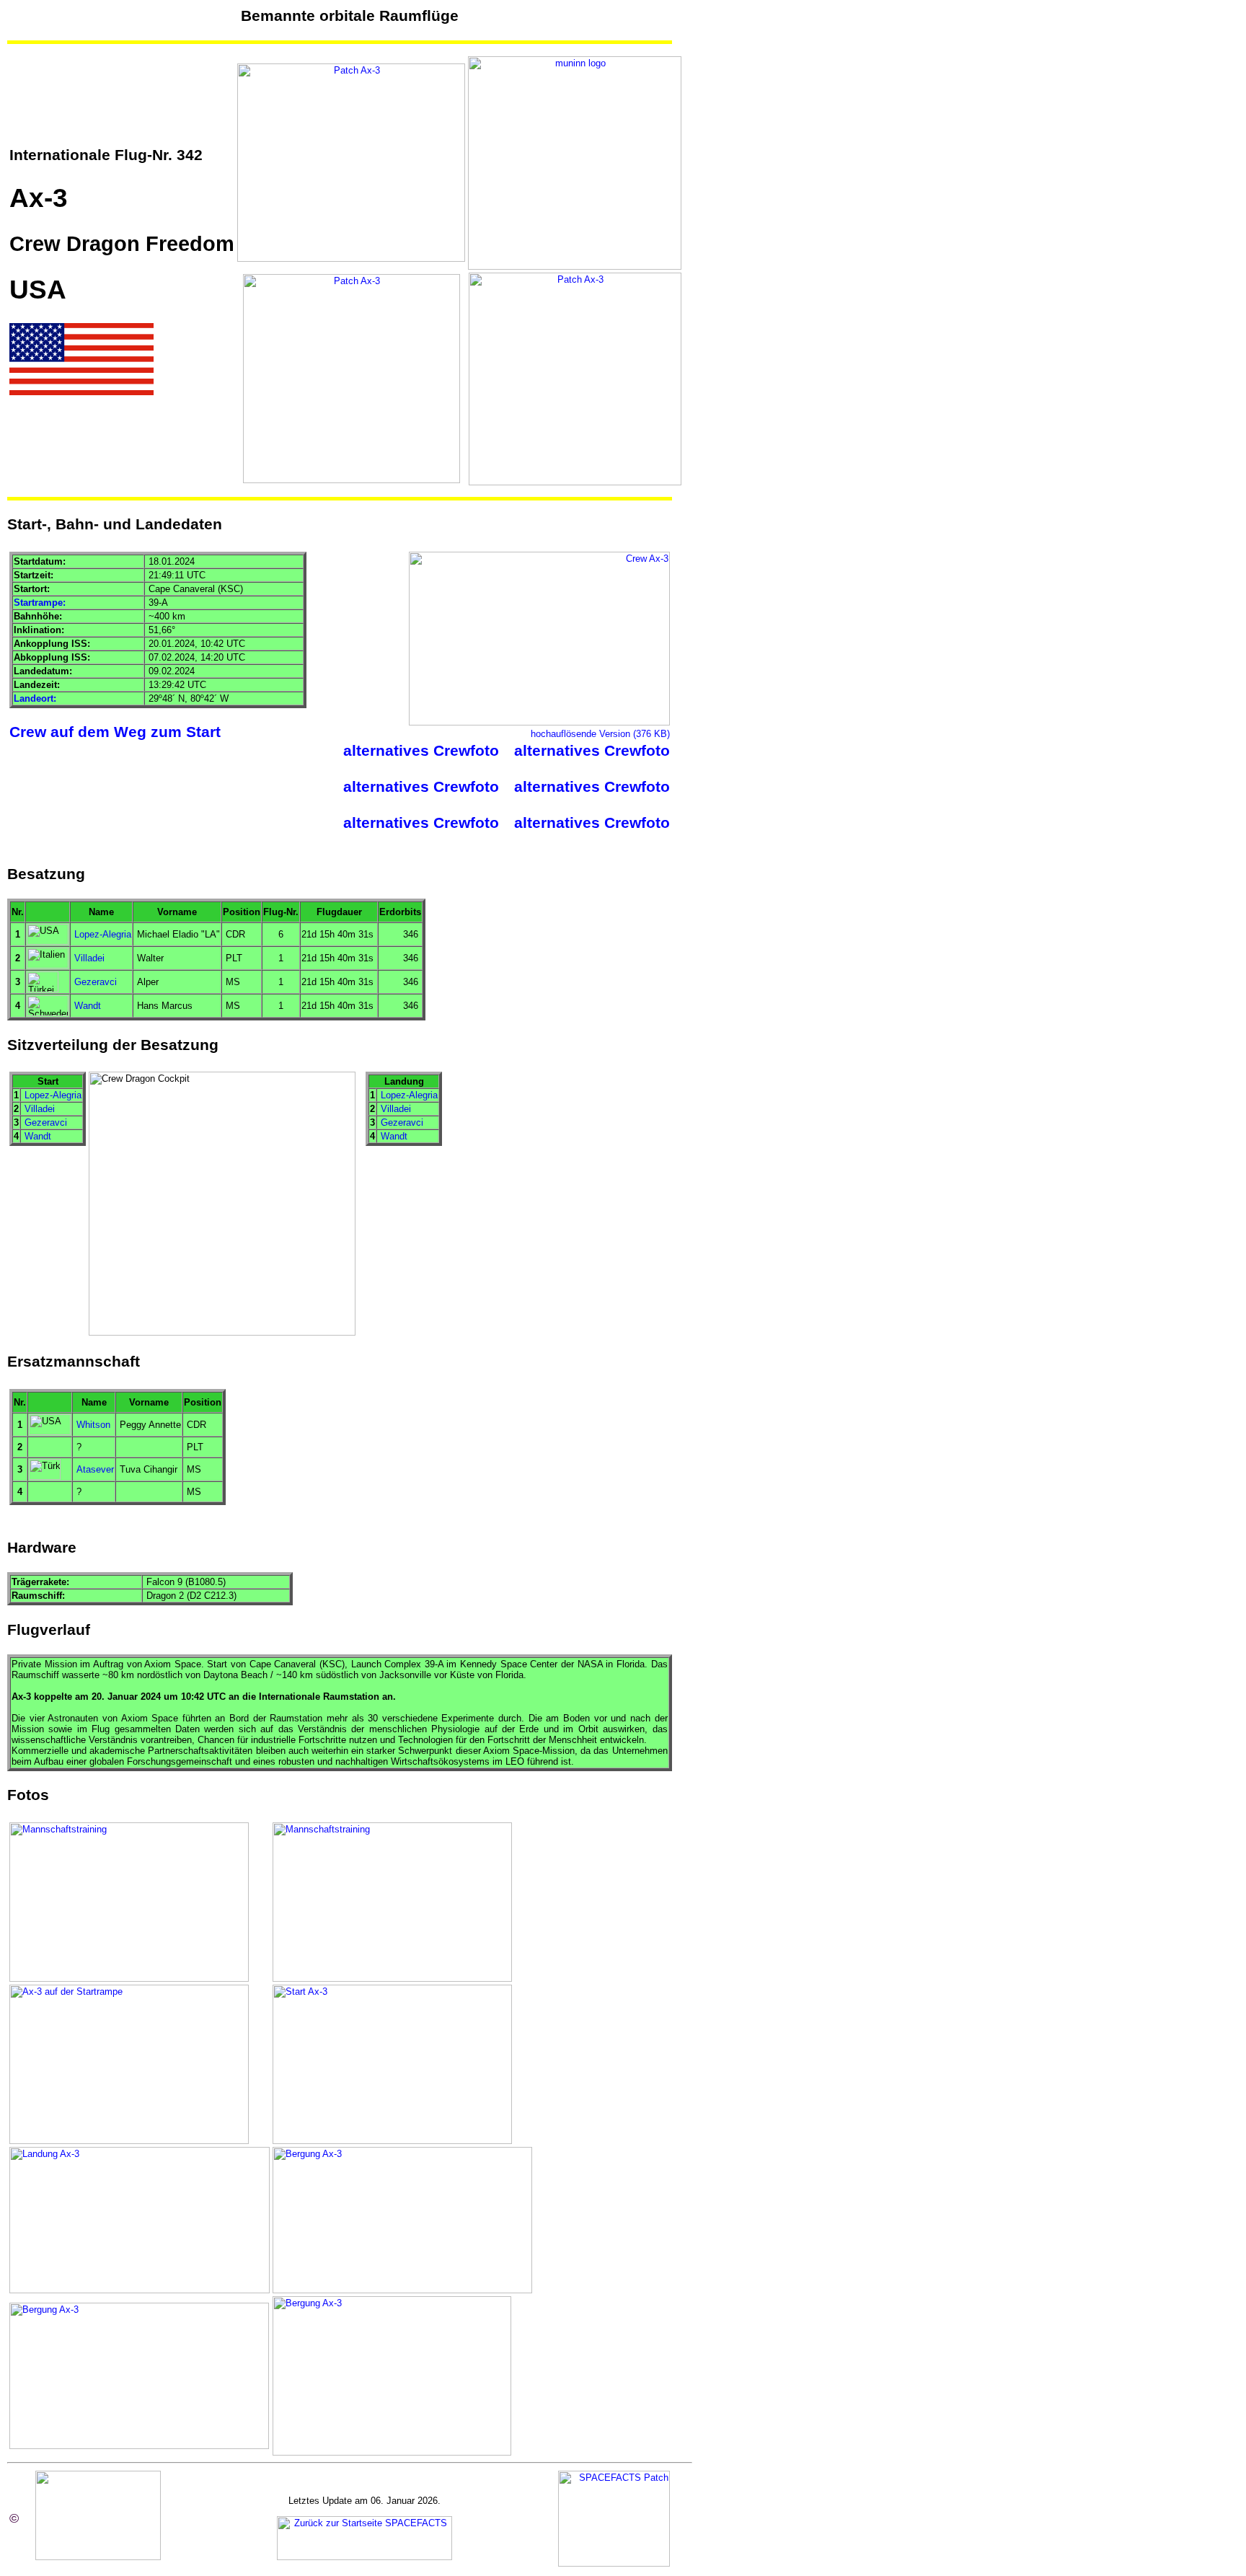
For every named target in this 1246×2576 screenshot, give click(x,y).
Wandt (88, 1006)
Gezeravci (96, 982)
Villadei (89, 958)
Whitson (93, 1425)
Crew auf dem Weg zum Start (115, 732)
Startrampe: (40, 603)
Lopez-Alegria (103, 934)
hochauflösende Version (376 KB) (600, 734)
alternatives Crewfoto (421, 751)
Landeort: (35, 698)
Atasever (95, 1469)
